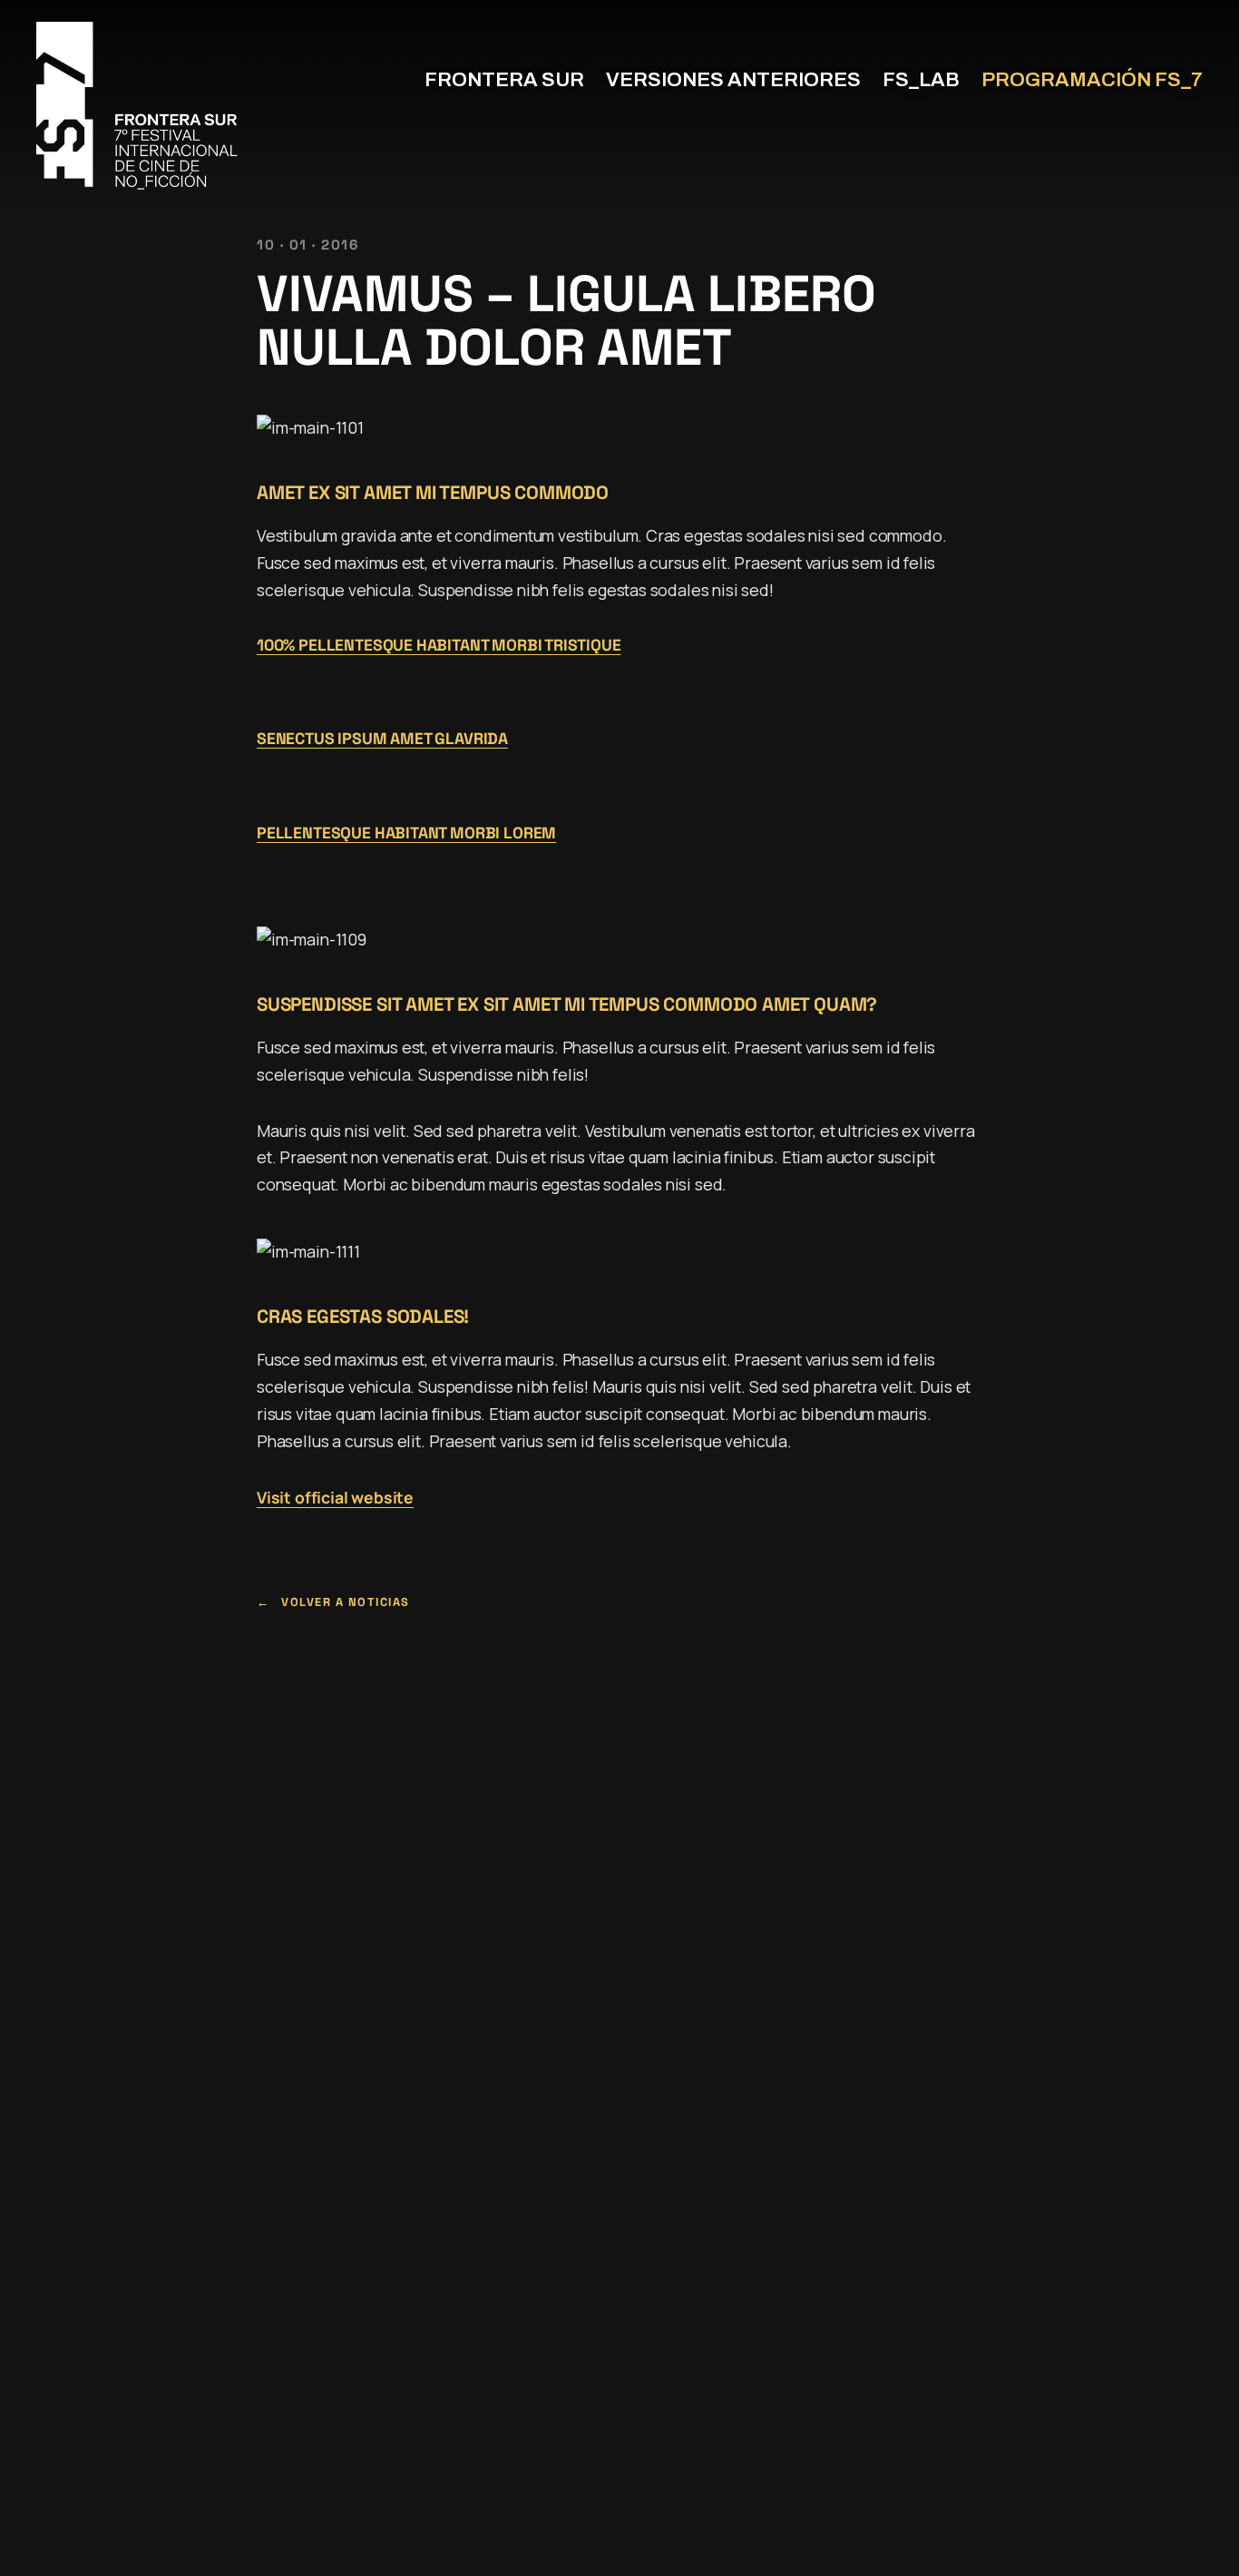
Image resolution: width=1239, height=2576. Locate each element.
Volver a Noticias (346, 1602)
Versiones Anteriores (733, 80)
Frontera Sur (504, 80)
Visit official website (335, 1497)
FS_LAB (921, 80)
